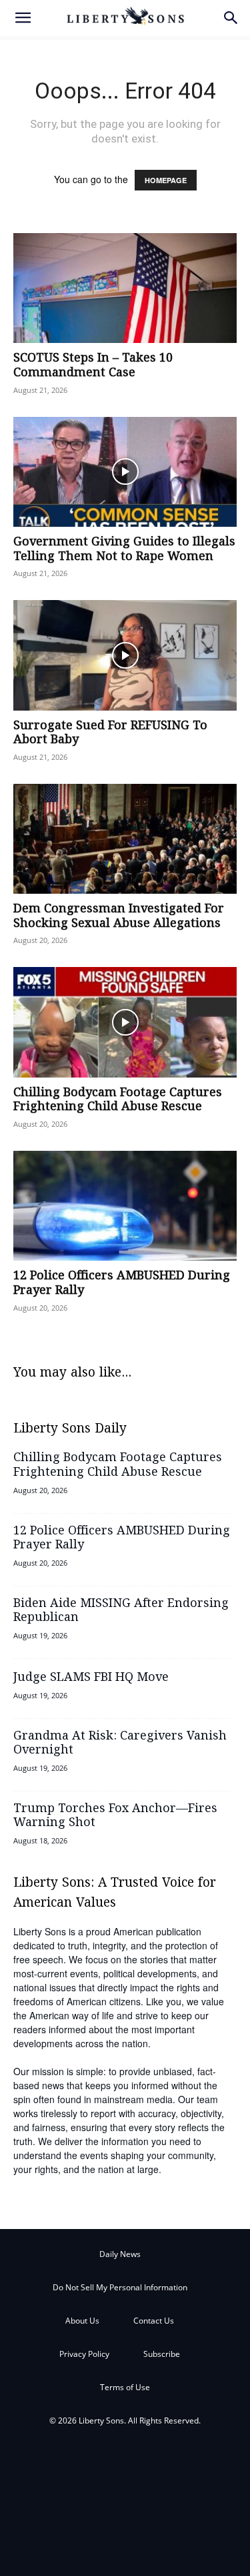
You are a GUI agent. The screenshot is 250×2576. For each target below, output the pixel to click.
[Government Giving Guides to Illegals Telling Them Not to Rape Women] (125, 472)
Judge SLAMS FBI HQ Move (91, 1678)
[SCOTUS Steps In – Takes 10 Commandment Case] (125, 288)
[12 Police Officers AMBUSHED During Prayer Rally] (125, 1206)
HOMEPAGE (166, 180)
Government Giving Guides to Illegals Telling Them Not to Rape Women (124, 549)
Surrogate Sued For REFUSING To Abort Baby (110, 733)
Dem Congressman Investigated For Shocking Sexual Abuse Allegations (119, 916)
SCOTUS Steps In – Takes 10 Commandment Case (93, 366)
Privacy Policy (84, 2354)
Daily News (120, 2254)
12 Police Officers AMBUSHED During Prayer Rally (122, 1283)
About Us (82, 2321)
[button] (23, 18)
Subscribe (162, 2354)
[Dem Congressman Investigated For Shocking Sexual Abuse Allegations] (125, 839)
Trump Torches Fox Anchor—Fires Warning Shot (115, 1816)
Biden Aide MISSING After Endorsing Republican (121, 1611)
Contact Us (154, 2321)
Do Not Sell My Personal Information (120, 2287)
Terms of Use (125, 2387)
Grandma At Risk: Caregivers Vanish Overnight (120, 1744)
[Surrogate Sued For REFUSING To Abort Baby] (125, 655)
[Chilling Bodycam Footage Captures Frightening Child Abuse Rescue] (125, 1022)
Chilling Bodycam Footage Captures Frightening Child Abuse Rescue (118, 1100)
